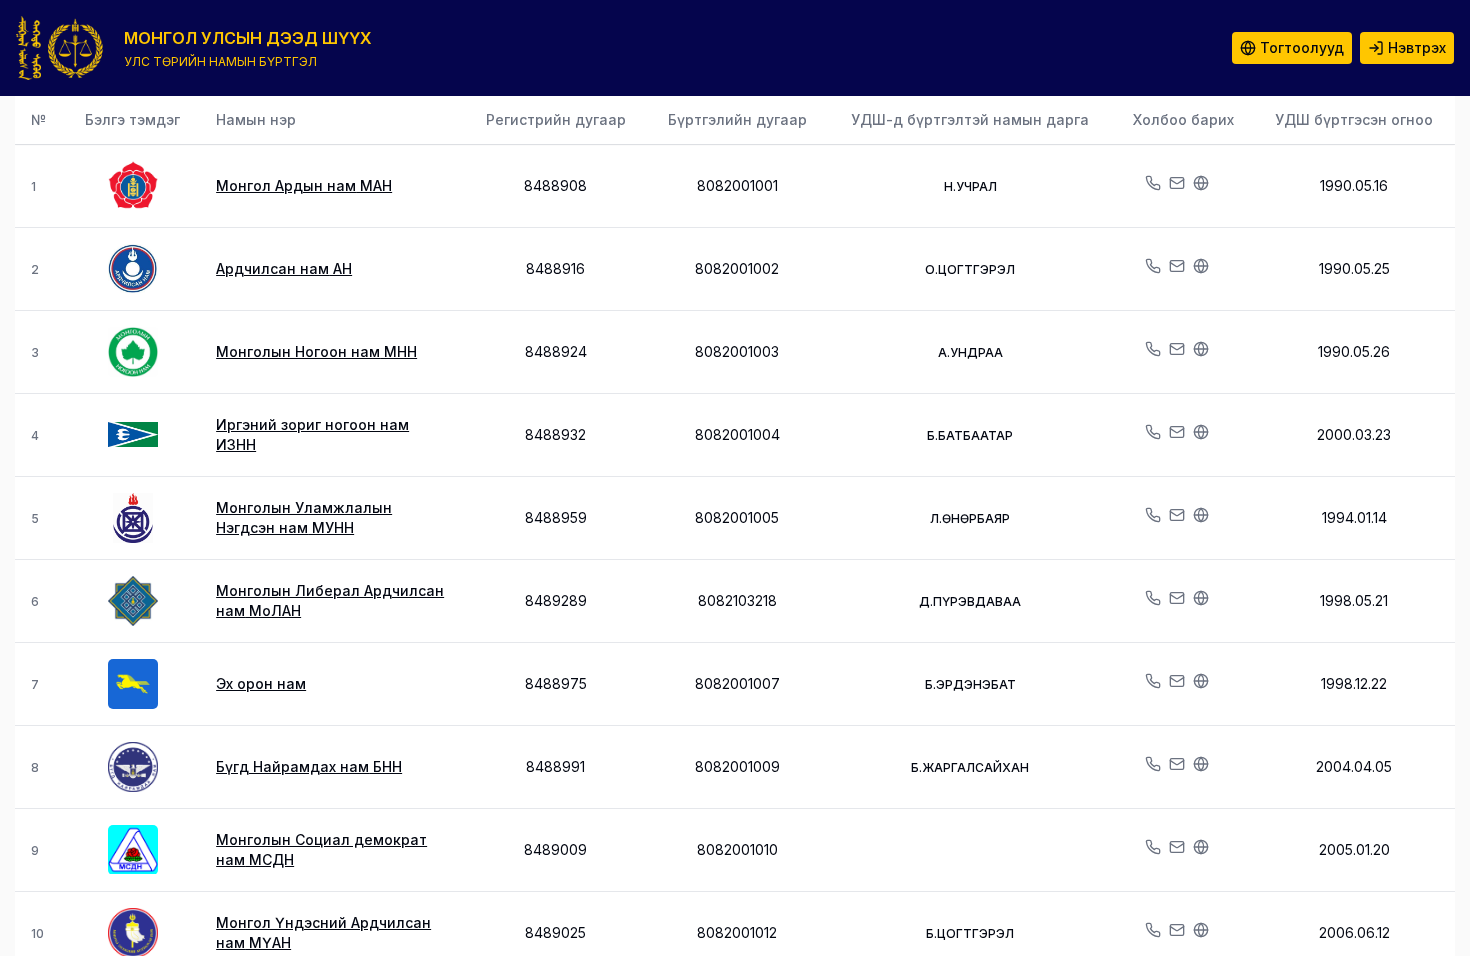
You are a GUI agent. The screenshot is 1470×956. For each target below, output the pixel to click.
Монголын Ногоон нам (316, 351)
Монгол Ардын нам (304, 185)
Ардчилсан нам (284, 268)
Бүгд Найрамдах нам (309, 766)
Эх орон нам (261, 683)
